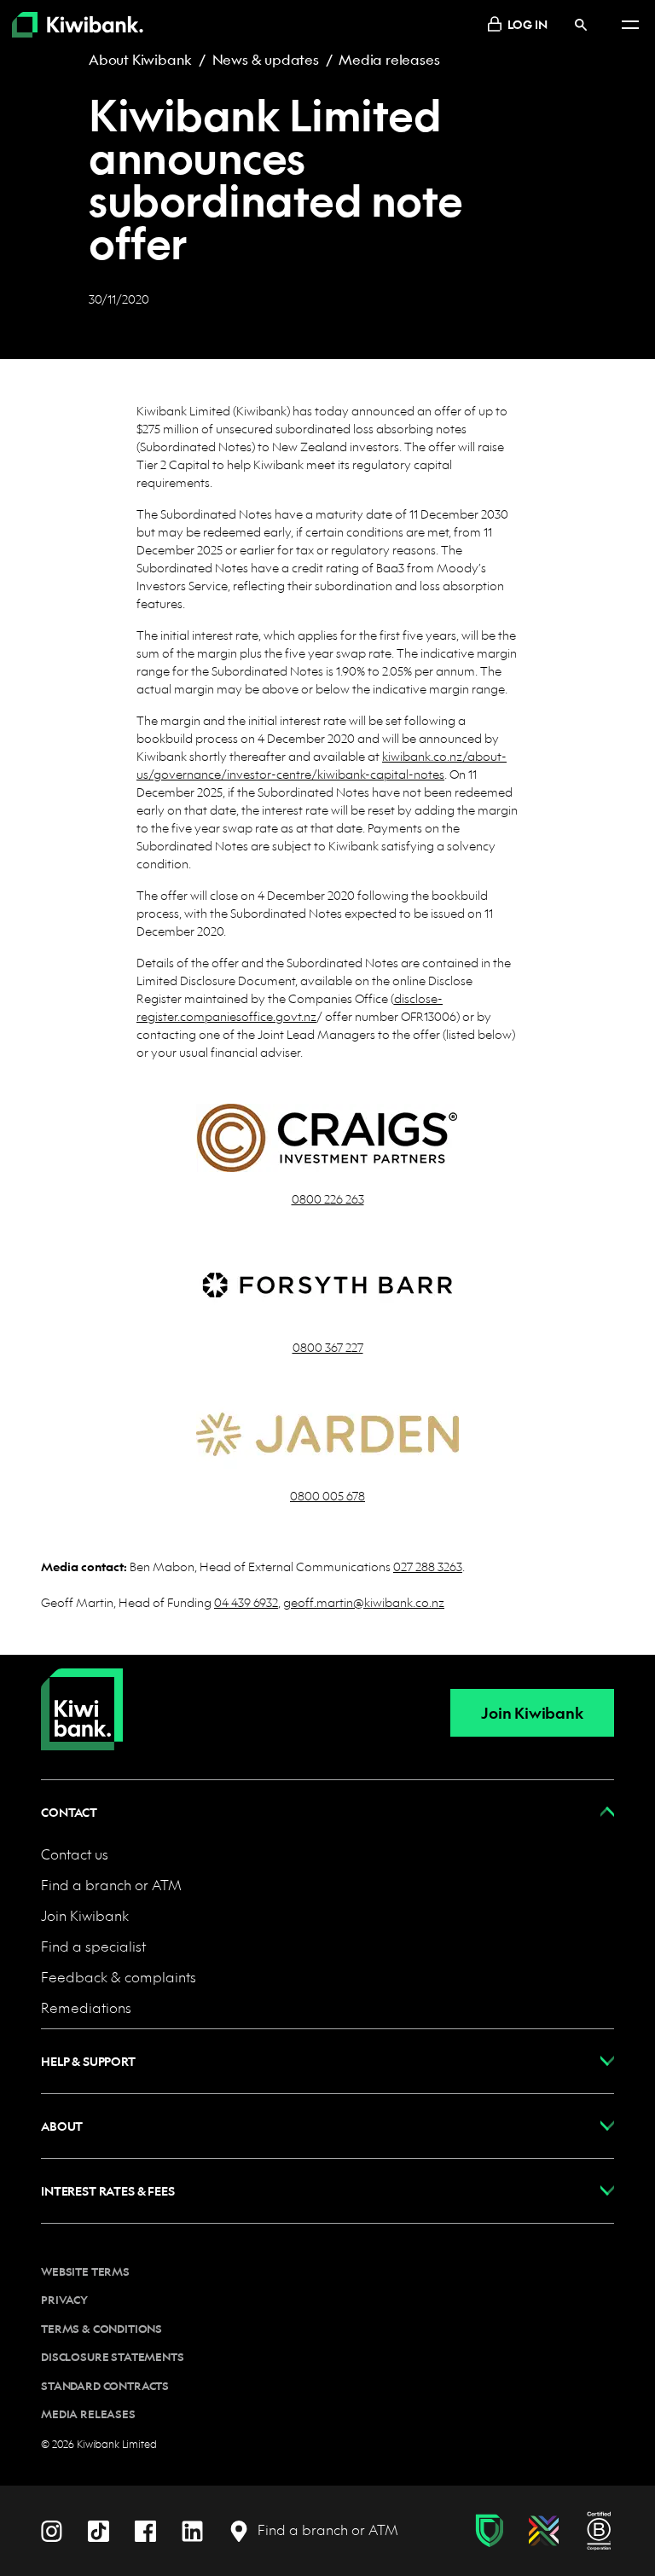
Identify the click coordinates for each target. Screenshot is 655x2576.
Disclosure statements (113, 2357)
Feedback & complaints (119, 1977)
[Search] (581, 24)
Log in (527, 24)
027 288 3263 (428, 1566)
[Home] (82, 1696)
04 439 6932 (246, 1602)
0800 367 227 (328, 1347)
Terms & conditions (101, 2329)
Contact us (75, 1854)
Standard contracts (105, 2386)
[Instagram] (52, 2530)
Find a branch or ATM (111, 1885)
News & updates (266, 59)
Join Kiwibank (532, 1713)
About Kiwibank (140, 59)
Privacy (64, 2300)
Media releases (389, 59)
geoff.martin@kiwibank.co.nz (364, 1602)
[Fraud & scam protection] (489, 2531)
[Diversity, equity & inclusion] (544, 2531)
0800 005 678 (327, 1495)
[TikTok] (99, 2530)
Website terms (85, 2271)
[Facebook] (145, 2530)
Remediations (86, 2007)
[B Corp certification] (599, 2531)
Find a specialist (93, 1946)
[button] (327, 1812)
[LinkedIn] (192, 2530)
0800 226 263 (328, 1198)
